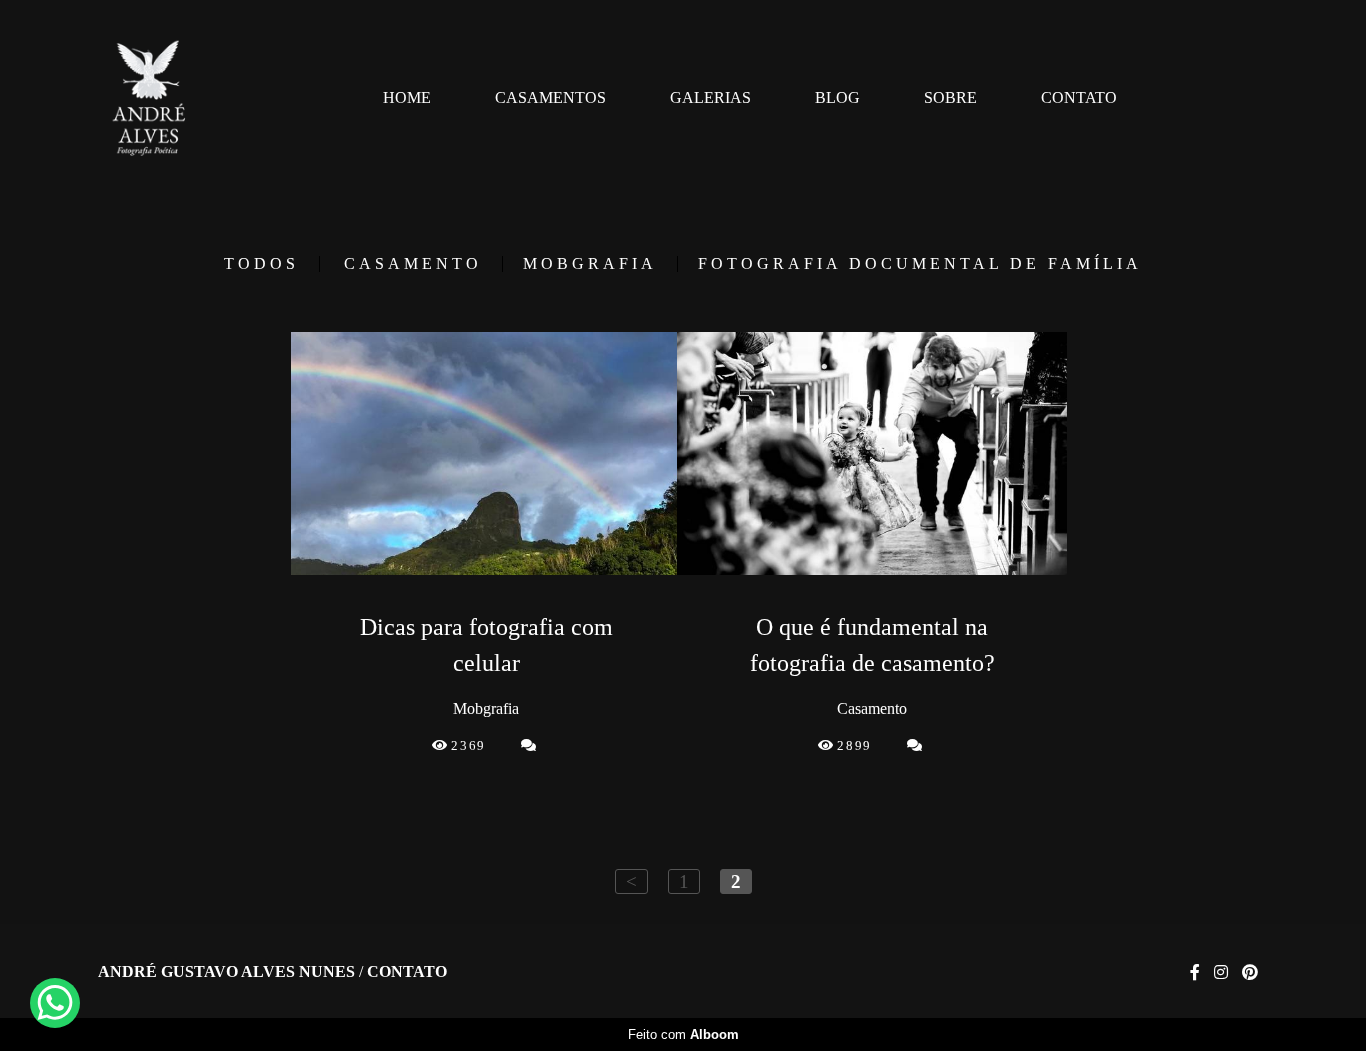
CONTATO (1079, 97)
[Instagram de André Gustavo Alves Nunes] (1221, 972)
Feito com (683, 1034)
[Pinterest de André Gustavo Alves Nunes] (1250, 972)
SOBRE (950, 97)
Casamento (413, 264)
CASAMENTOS (550, 97)
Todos (261, 264)
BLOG (837, 97)
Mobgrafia (590, 264)
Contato (407, 972)
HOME (407, 97)
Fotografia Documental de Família (920, 264)
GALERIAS (710, 97)
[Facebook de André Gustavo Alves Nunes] (1195, 972)
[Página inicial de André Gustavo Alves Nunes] (149, 98)
